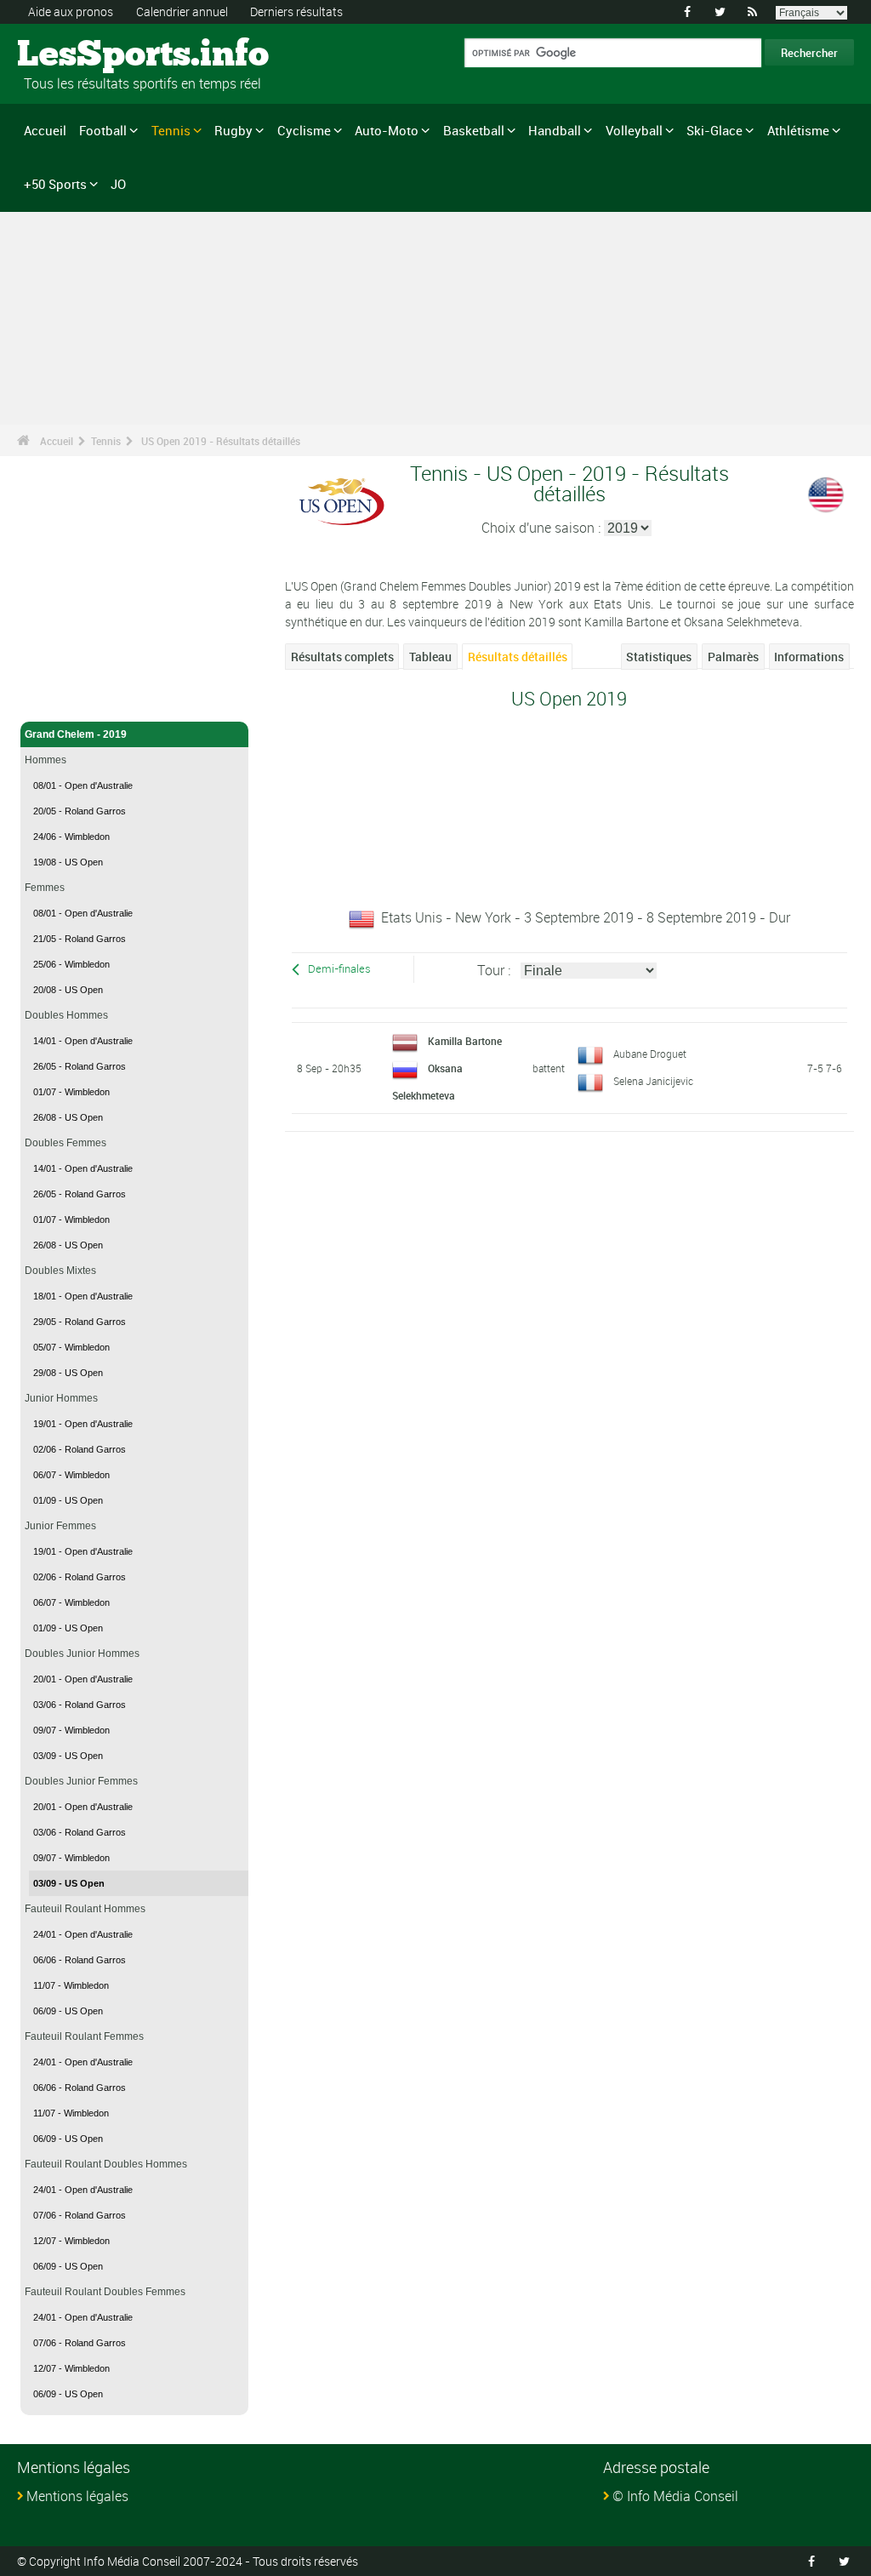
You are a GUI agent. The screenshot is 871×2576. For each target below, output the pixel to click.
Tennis (171, 130)
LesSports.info (81, 55)
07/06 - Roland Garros (80, 2215)
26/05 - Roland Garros (80, 1066)
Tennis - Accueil (63, 699)
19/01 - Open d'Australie (83, 1424)
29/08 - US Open (68, 1373)
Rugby (233, 130)
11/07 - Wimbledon (71, 1985)
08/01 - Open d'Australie (83, 785)
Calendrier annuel (182, 11)
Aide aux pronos (71, 11)
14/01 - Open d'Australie (83, 1041)
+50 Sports (55, 184)
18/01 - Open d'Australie (83, 1296)
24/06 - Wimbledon (71, 837)
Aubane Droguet (650, 1054)
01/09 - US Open (68, 1500)
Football (103, 130)
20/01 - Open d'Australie (83, 1679)
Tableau (430, 657)
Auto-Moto (387, 130)
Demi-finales (339, 969)
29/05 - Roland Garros (80, 1322)
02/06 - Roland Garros (80, 1449)
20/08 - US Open (68, 990)
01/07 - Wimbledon (71, 1092)
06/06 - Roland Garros (80, 1960)
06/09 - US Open (68, 2011)
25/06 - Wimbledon (71, 964)
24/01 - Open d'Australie (83, 1934)
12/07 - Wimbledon (71, 2241)
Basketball (474, 130)
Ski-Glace (714, 130)
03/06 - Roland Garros (80, 1705)
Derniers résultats (296, 11)
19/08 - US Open (68, 862)
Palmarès (733, 657)
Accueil (45, 130)
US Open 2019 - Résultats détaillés (221, 441)
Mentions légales (77, 2496)
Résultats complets (342, 657)
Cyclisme (304, 130)
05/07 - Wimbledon (71, 1347)
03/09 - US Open (68, 1756)
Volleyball (634, 130)
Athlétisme (798, 130)
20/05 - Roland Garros (80, 811)
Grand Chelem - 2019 (76, 734)
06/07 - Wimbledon (71, 1475)
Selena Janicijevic (653, 1081)
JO (118, 184)
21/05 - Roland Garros (80, 939)
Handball (555, 130)
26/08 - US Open (68, 1117)
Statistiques (659, 657)
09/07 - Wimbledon (71, 1730)
